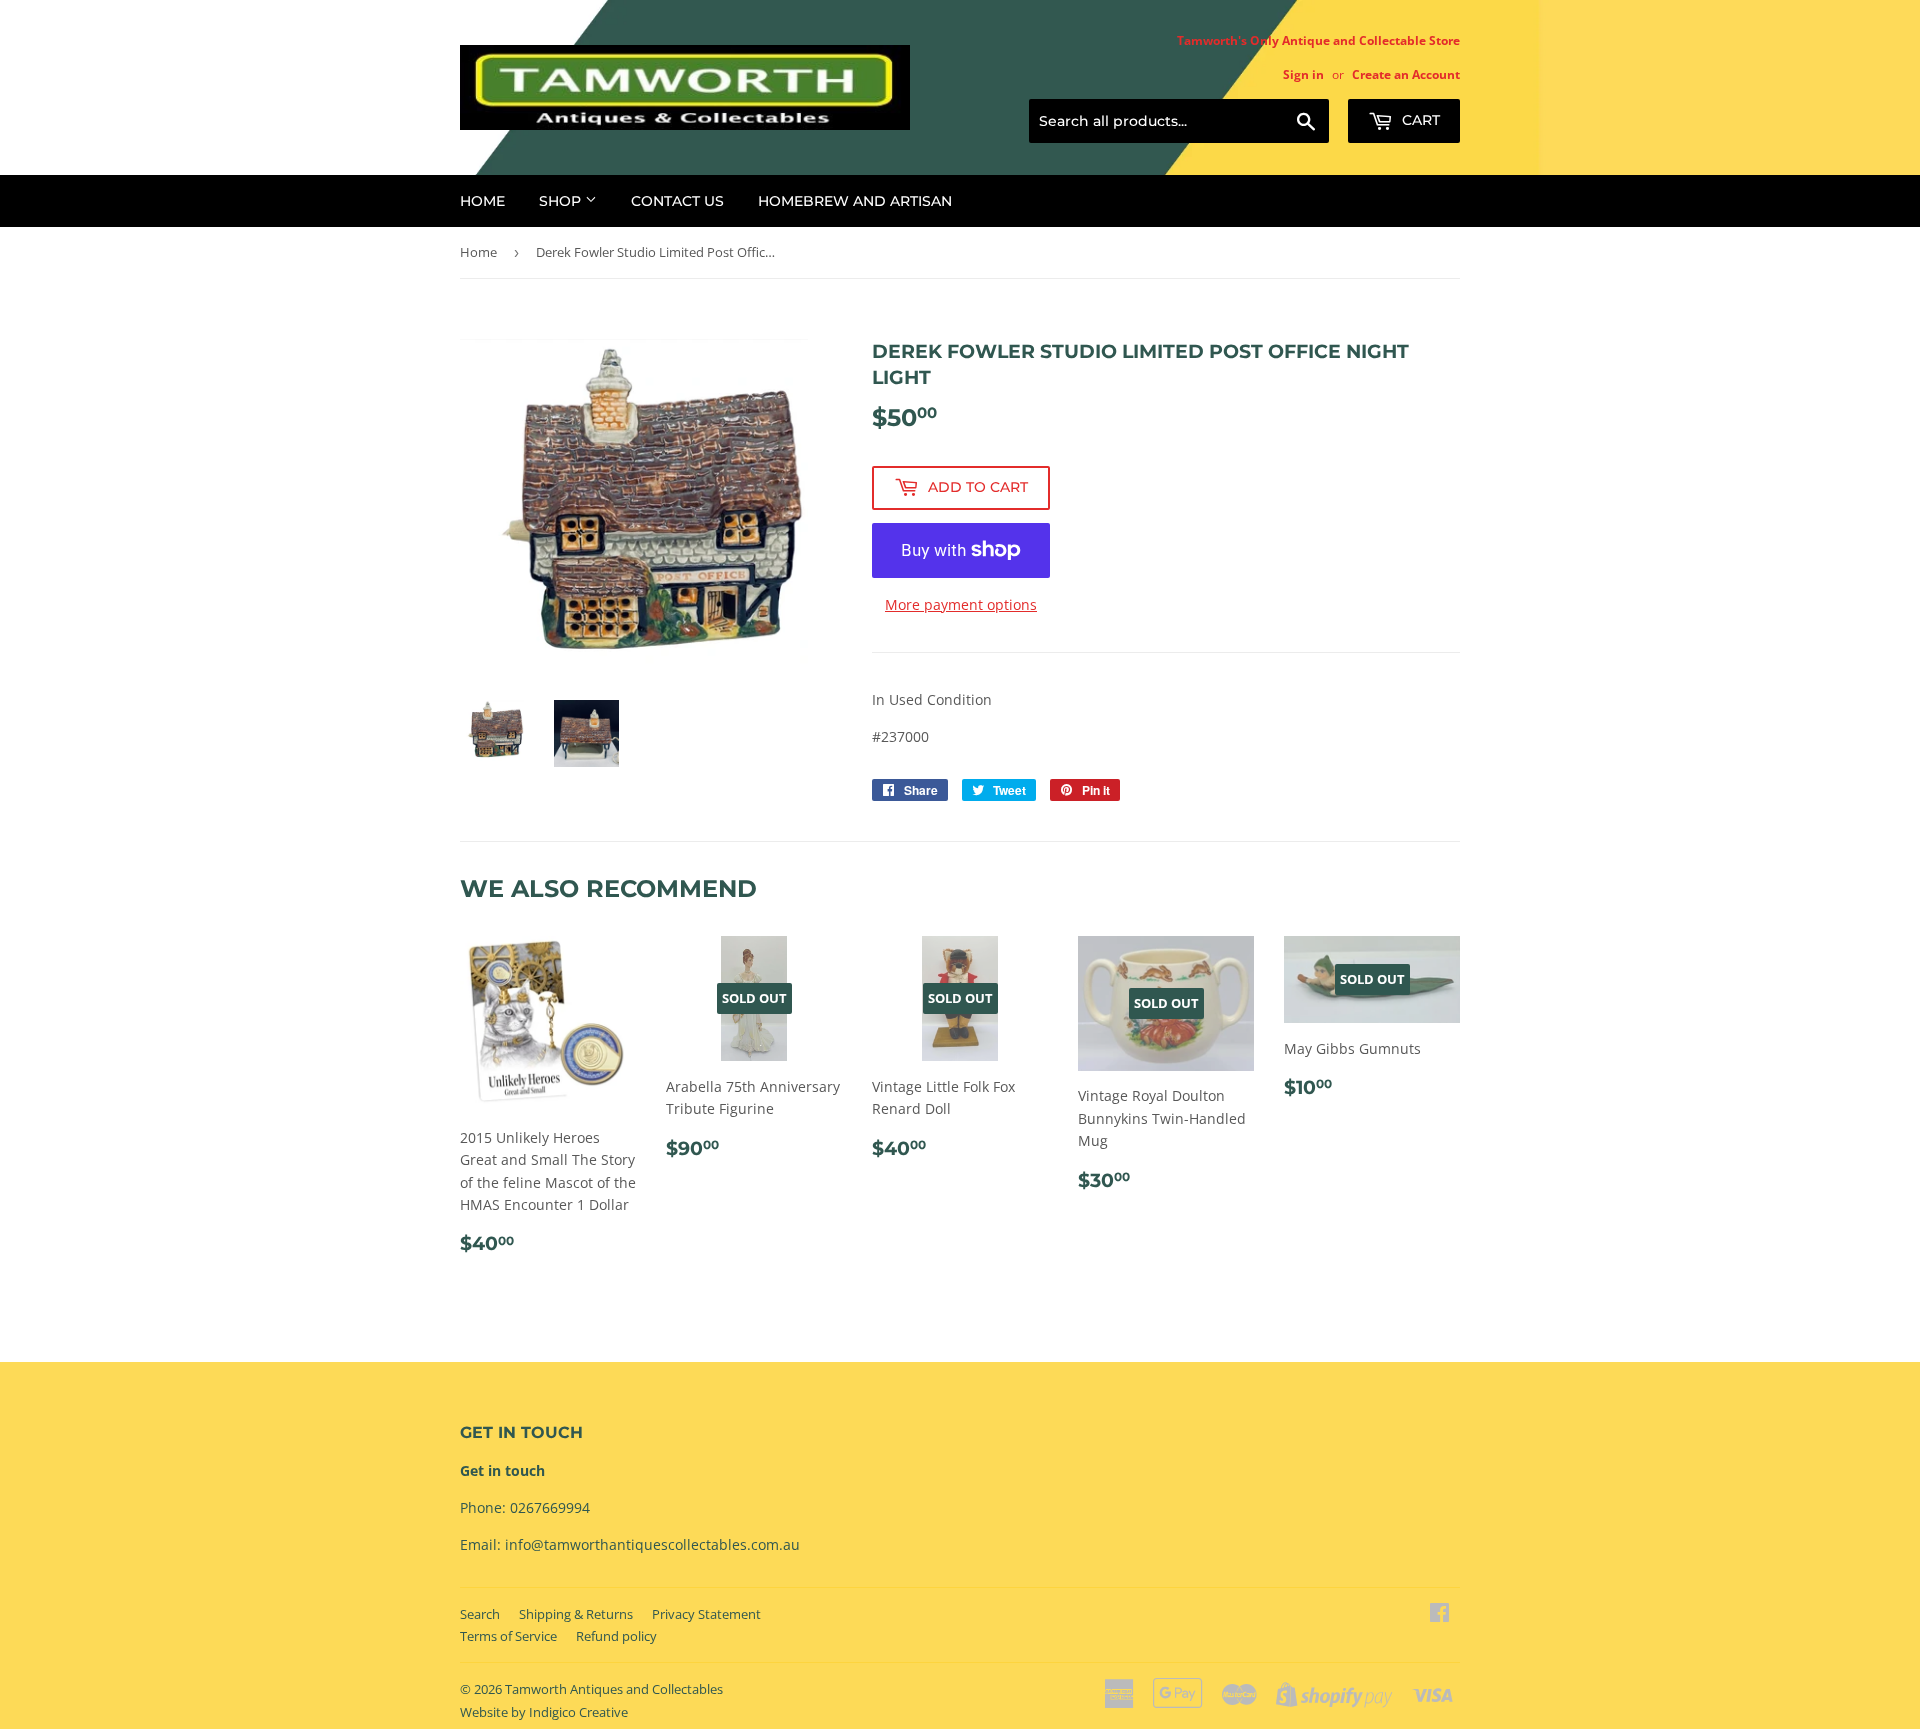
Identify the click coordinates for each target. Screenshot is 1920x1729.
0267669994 (550, 1507)
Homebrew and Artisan (855, 201)
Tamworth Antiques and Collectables (614, 1689)
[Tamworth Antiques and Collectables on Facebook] (1439, 1614)
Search (480, 1614)
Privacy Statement (706, 1614)
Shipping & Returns (576, 1614)
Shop (562, 201)
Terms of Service (508, 1636)
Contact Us (677, 201)
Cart (1419, 120)
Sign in (1303, 74)
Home (482, 201)
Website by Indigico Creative (544, 1712)
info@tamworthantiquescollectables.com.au (652, 1544)
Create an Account (1406, 74)
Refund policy (616, 1636)
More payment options (961, 604)
